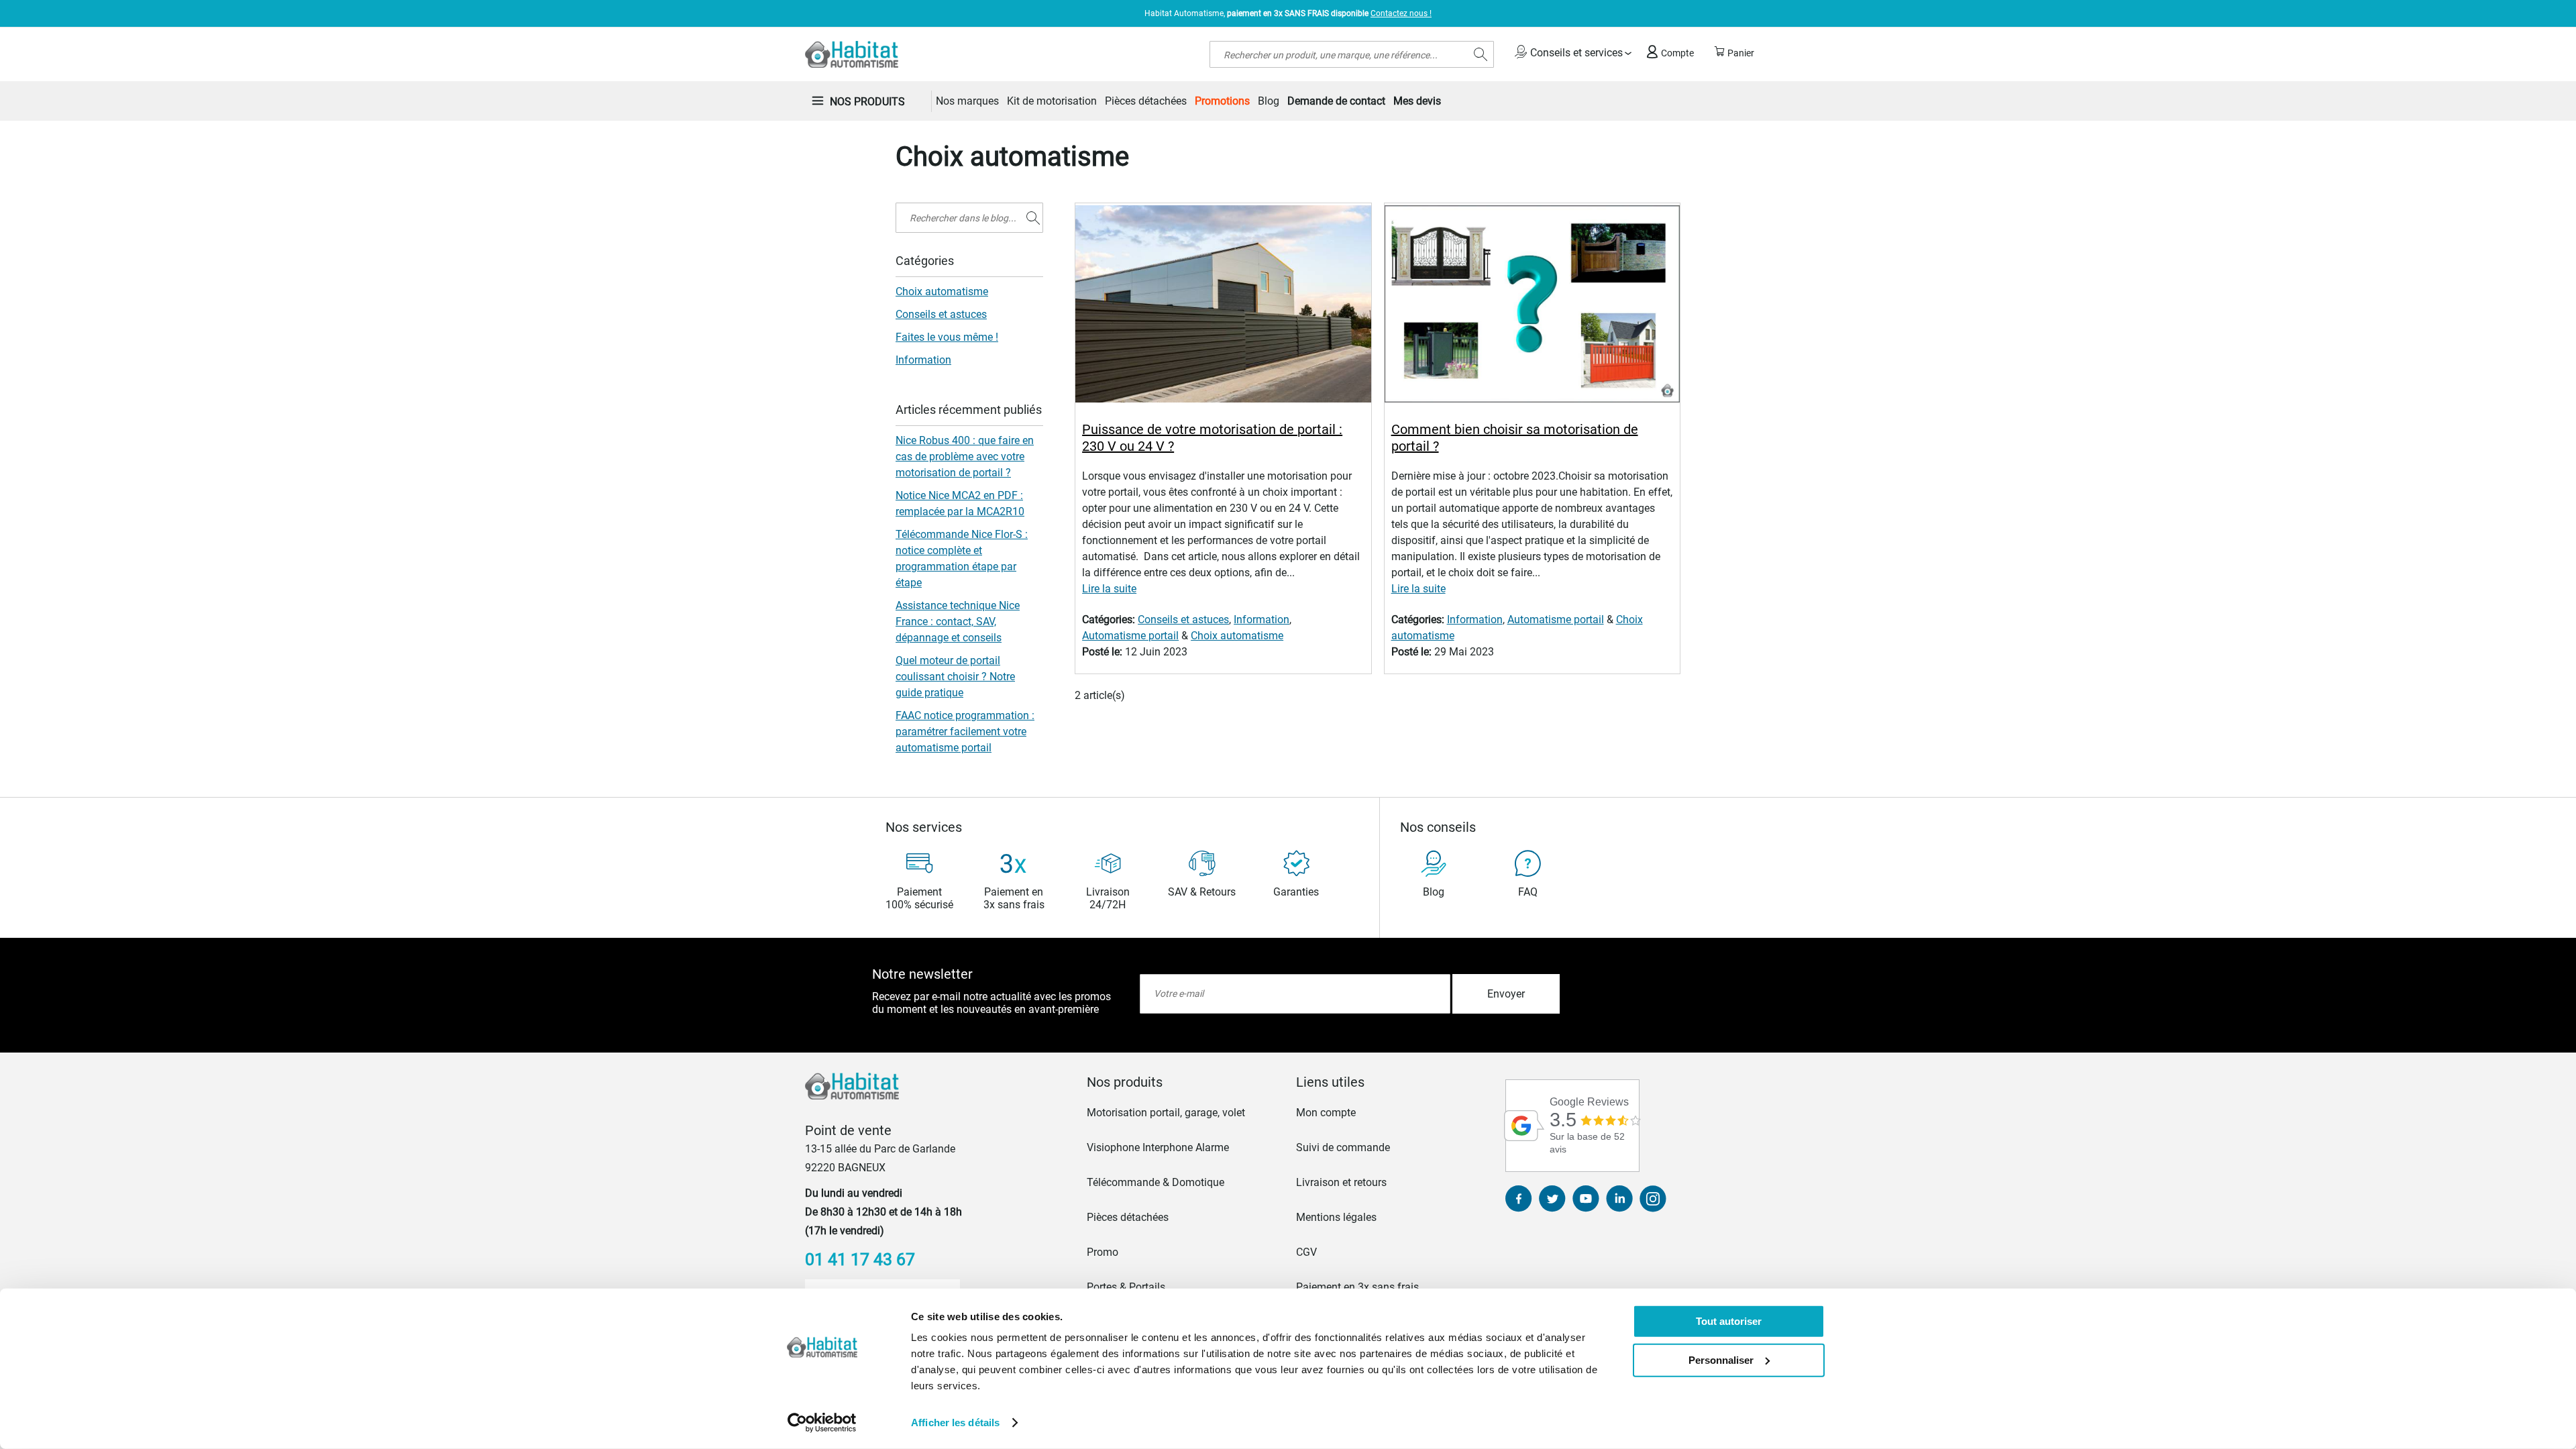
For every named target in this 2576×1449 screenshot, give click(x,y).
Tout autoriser (1729, 1321)
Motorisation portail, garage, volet (1166, 1113)
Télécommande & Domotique (1156, 1182)
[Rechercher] (1033, 218)
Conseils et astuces (1183, 620)
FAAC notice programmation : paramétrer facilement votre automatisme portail (965, 732)
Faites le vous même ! (947, 337)
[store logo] (852, 54)
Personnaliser (1721, 1359)
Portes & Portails (1126, 1287)
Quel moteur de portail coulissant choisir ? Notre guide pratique (955, 677)
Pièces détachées (1128, 1217)
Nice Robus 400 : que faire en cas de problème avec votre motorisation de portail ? (965, 457)
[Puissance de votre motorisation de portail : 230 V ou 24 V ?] (1223, 306)
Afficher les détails (955, 1423)
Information (1262, 620)
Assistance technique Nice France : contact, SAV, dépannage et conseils (958, 622)
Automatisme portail (1130, 636)
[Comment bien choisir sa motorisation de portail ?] (1532, 306)
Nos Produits (867, 102)
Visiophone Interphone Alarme (1158, 1147)
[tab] (1183, 1082)
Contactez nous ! (1401, 13)
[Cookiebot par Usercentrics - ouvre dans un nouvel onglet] (822, 1423)
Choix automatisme (1237, 636)
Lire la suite (1109, 589)
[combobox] (1352, 54)
